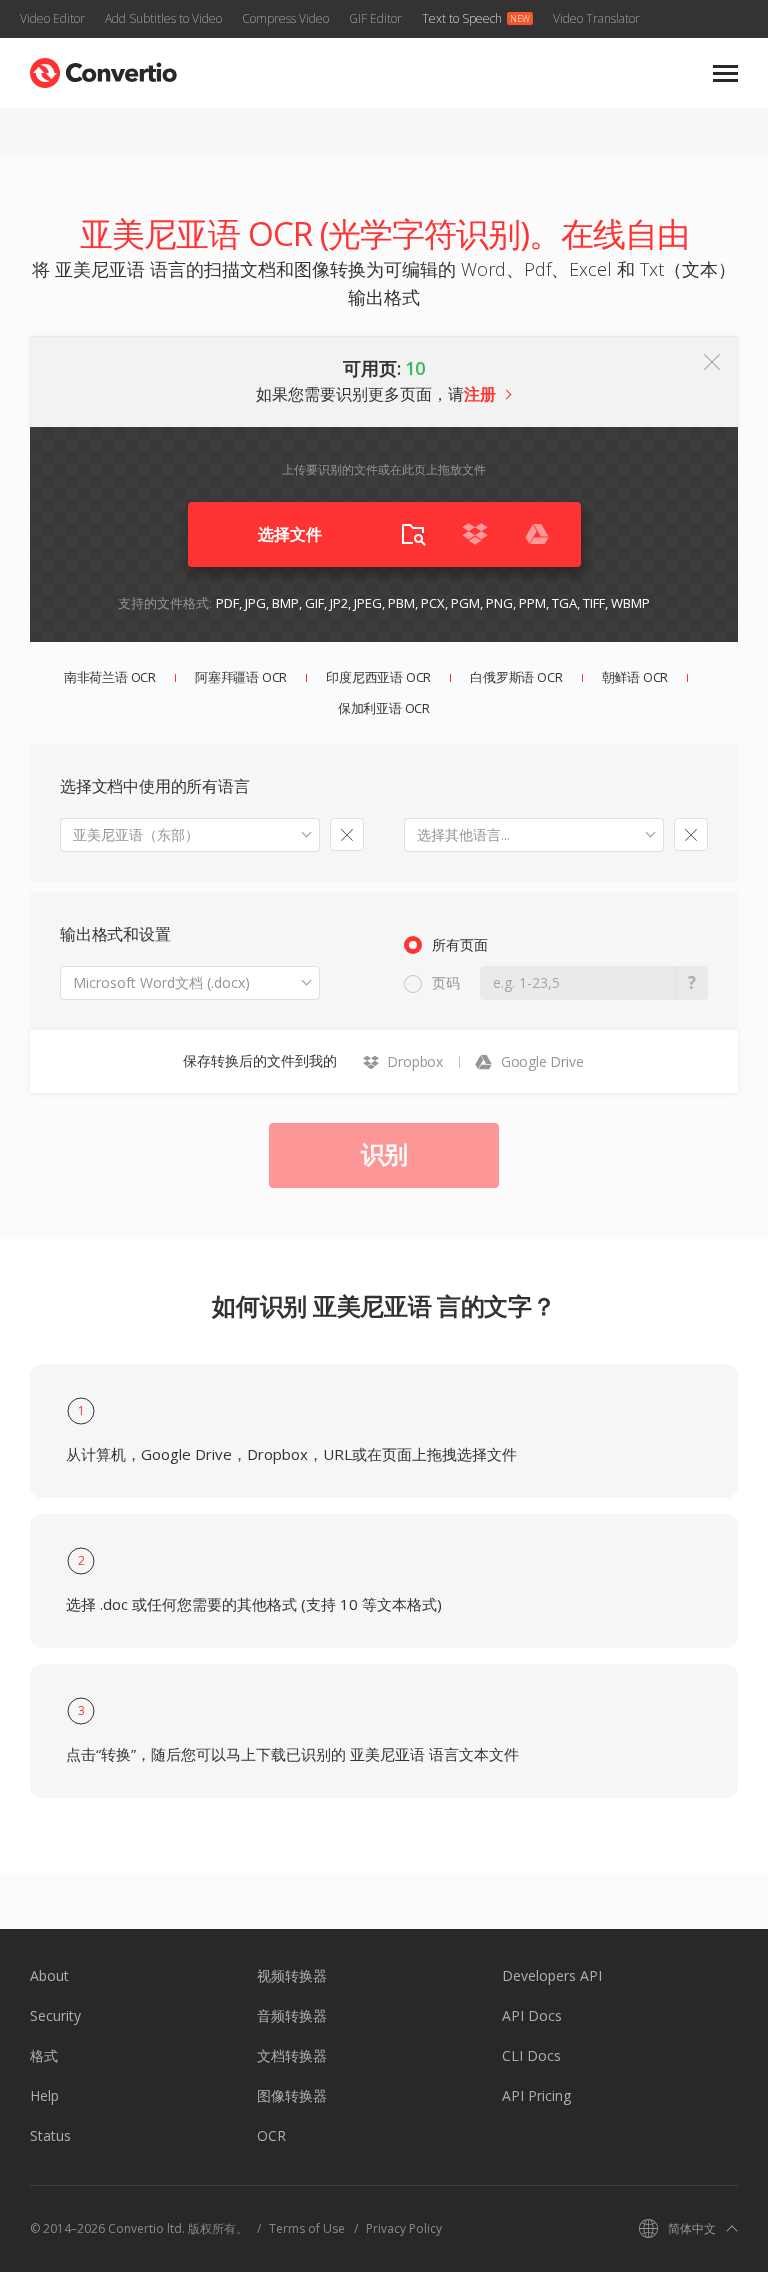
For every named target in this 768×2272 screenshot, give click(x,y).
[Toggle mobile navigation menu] (725, 73)
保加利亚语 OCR (384, 708)
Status (50, 2135)
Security (55, 2015)
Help (44, 2095)
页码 (446, 982)
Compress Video (285, 18)
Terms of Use (307, 2228)
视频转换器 (292, 1975)
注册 (480, 394)
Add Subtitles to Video (163, 18)
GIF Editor (375, 18)
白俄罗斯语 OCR (516, 677)
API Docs (532, 2015)
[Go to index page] (103, 68)
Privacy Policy (404, 2228)
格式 (44, 2055)
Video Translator (596, 18)
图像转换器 (292, 2095)
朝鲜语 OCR (635, 677)
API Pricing (536, 2095)
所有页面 (460, 944)
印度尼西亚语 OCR (378, 677)
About (49, 1975)
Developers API (552, 1975)
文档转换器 (292, 2055)
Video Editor (52, 18)
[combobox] (190, 835)
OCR (271, 2135)
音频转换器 (292, 2015)
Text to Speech (462, 18)
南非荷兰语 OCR (110, 677)
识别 (384, 1153)
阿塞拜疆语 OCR (241, 677)
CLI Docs (531, 2055)
